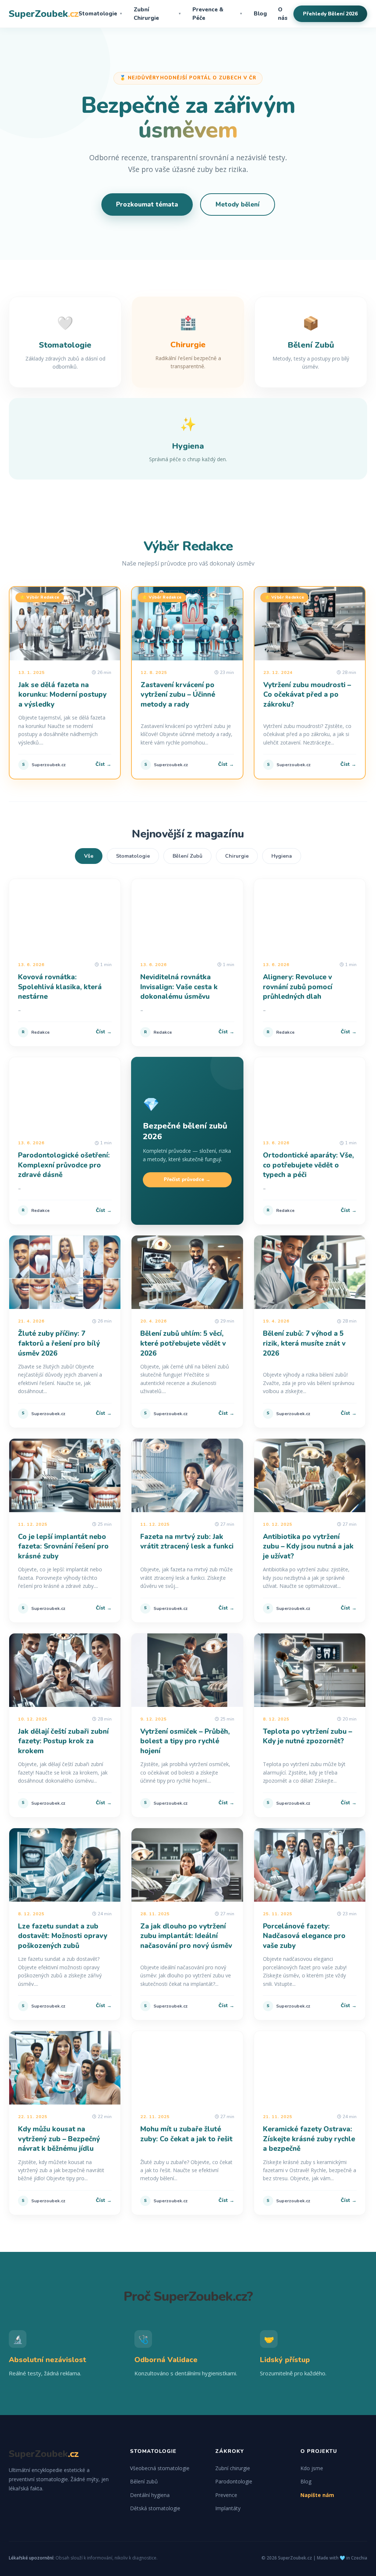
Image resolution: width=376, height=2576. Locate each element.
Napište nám (317, 2495)
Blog (260, 14)
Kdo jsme (312, 2468)
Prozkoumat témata (147, 204)
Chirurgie (237, 856)
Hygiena (282, 856)
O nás (283, 14)
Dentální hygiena (150, 2495)
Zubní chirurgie (233, 2468)
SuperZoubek (44, 14)
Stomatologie (101, 14)
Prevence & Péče (218, 14)
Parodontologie (234, 2481)
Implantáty (228, 2508)
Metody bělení (238, 204)
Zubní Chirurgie (158, 14)
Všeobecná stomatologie (160, 2468)
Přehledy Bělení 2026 (330, 14)
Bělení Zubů (187, 856)
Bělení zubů (144, 2481)
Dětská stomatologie (155, 2508)
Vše (89, 856)
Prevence (226, 2495)
